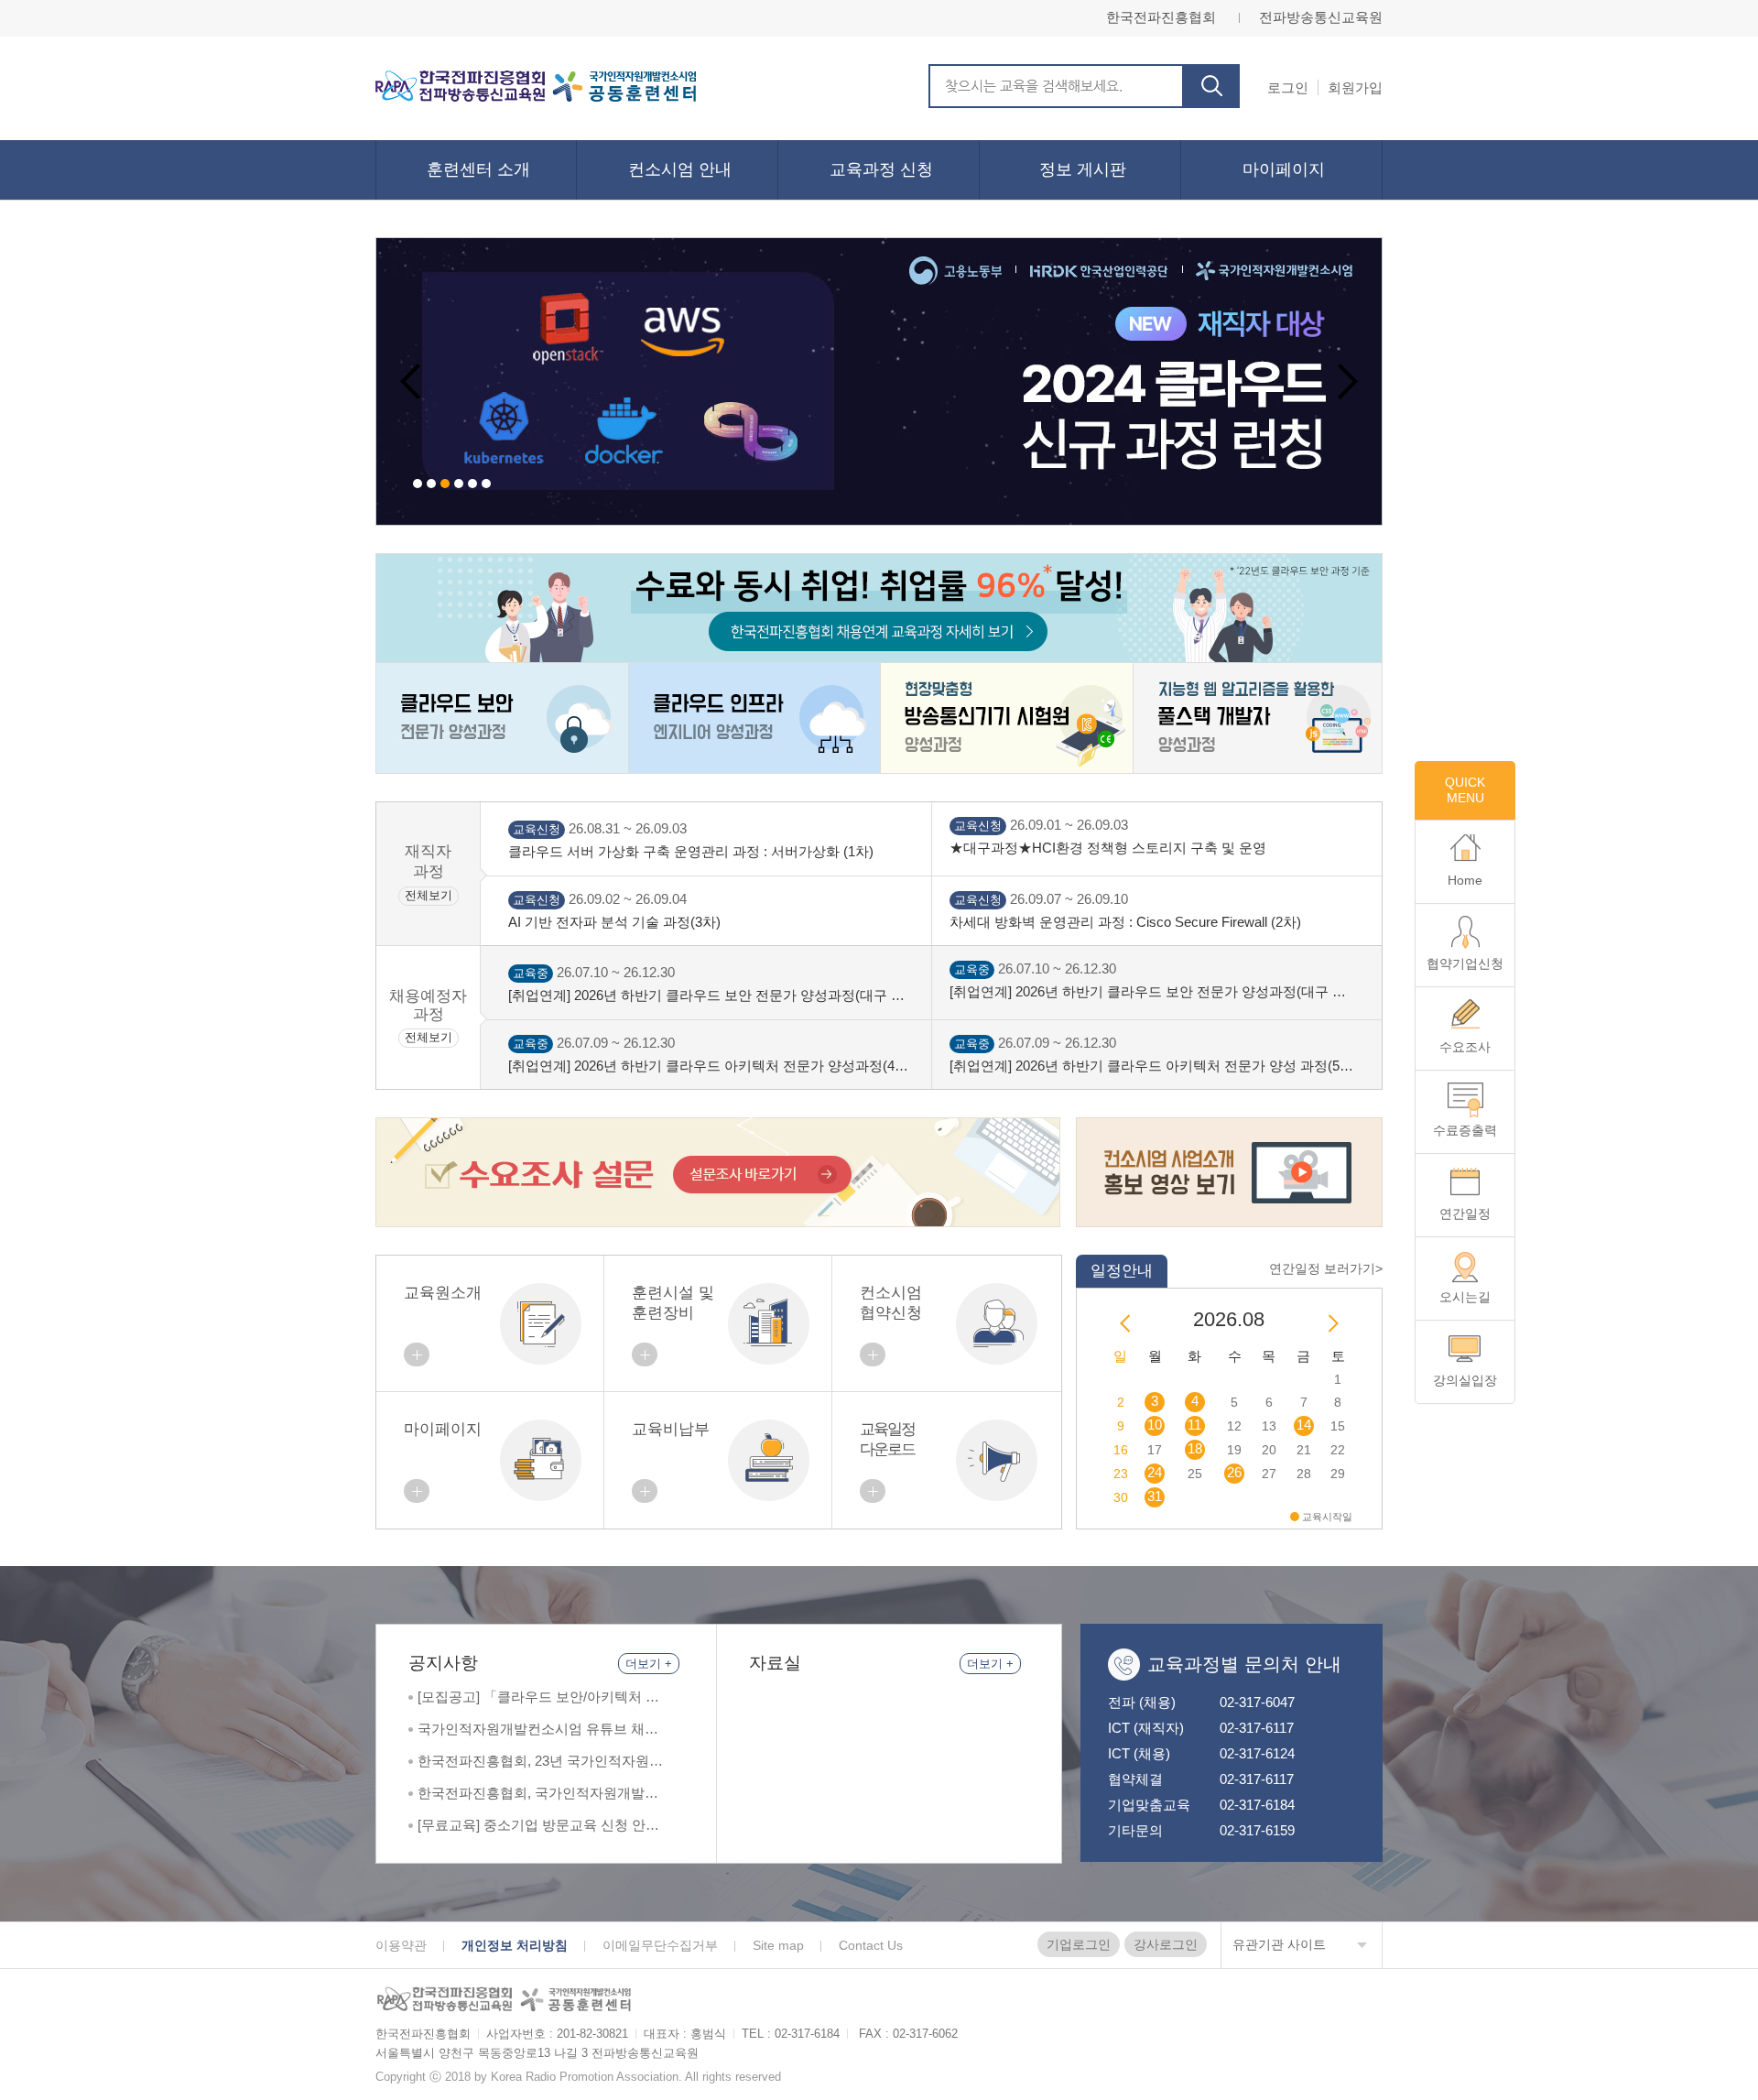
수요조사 (1465, 1047)
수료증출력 (1465, 1130)
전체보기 (429, 895)
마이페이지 (1284, 169)
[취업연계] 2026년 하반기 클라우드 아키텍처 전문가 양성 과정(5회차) (1151, 1066)
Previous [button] (411, 382)
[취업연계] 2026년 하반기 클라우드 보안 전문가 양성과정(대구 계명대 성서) (706, 996)
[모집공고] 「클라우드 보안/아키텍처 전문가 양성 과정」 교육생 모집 (538, 1697)
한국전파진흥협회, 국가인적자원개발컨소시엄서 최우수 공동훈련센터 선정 (538, 1794)
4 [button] (459, 484)
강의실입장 (1465, 1380)
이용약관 (401, 1945)
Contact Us (871, 1945)
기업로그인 (1079, 1944)
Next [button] (1347, 382)
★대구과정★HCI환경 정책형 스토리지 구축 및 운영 (1108, 848)
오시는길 (1465, 1297)
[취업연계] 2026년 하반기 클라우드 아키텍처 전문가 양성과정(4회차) (708, 1066)
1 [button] (418, 484)
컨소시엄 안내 (680, 169)
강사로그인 (1166, 1944)
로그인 (1288, 87)
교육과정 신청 (881, 169)
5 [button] (472, 484)
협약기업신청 (1465, 963)
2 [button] (431, 484)
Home (1465, 880)
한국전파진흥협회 (1161, 17)
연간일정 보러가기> (1326, 1268)
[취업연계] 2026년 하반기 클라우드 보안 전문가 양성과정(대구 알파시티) (1148, 992)
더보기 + (649, 1664)
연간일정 (1465, 1213)
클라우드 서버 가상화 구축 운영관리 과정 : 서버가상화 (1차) (691, 851)
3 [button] (445, 484)
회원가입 (1355, 87)
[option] (879, 381)
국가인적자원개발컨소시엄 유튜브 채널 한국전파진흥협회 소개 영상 (538, 1730)
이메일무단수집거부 (660, 1945)
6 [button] (486, 484)
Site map (778, 1945)
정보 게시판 (1083, 169)
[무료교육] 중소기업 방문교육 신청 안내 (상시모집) (538, 1826)
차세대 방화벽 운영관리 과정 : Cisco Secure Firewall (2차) (1125, 922)
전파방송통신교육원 (1321, 17)
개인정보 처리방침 (515, 1945)
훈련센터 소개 (478, 169)
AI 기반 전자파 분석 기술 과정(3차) (614, 922)
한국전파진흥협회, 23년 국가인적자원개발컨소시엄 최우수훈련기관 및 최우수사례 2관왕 (540, 1762)
